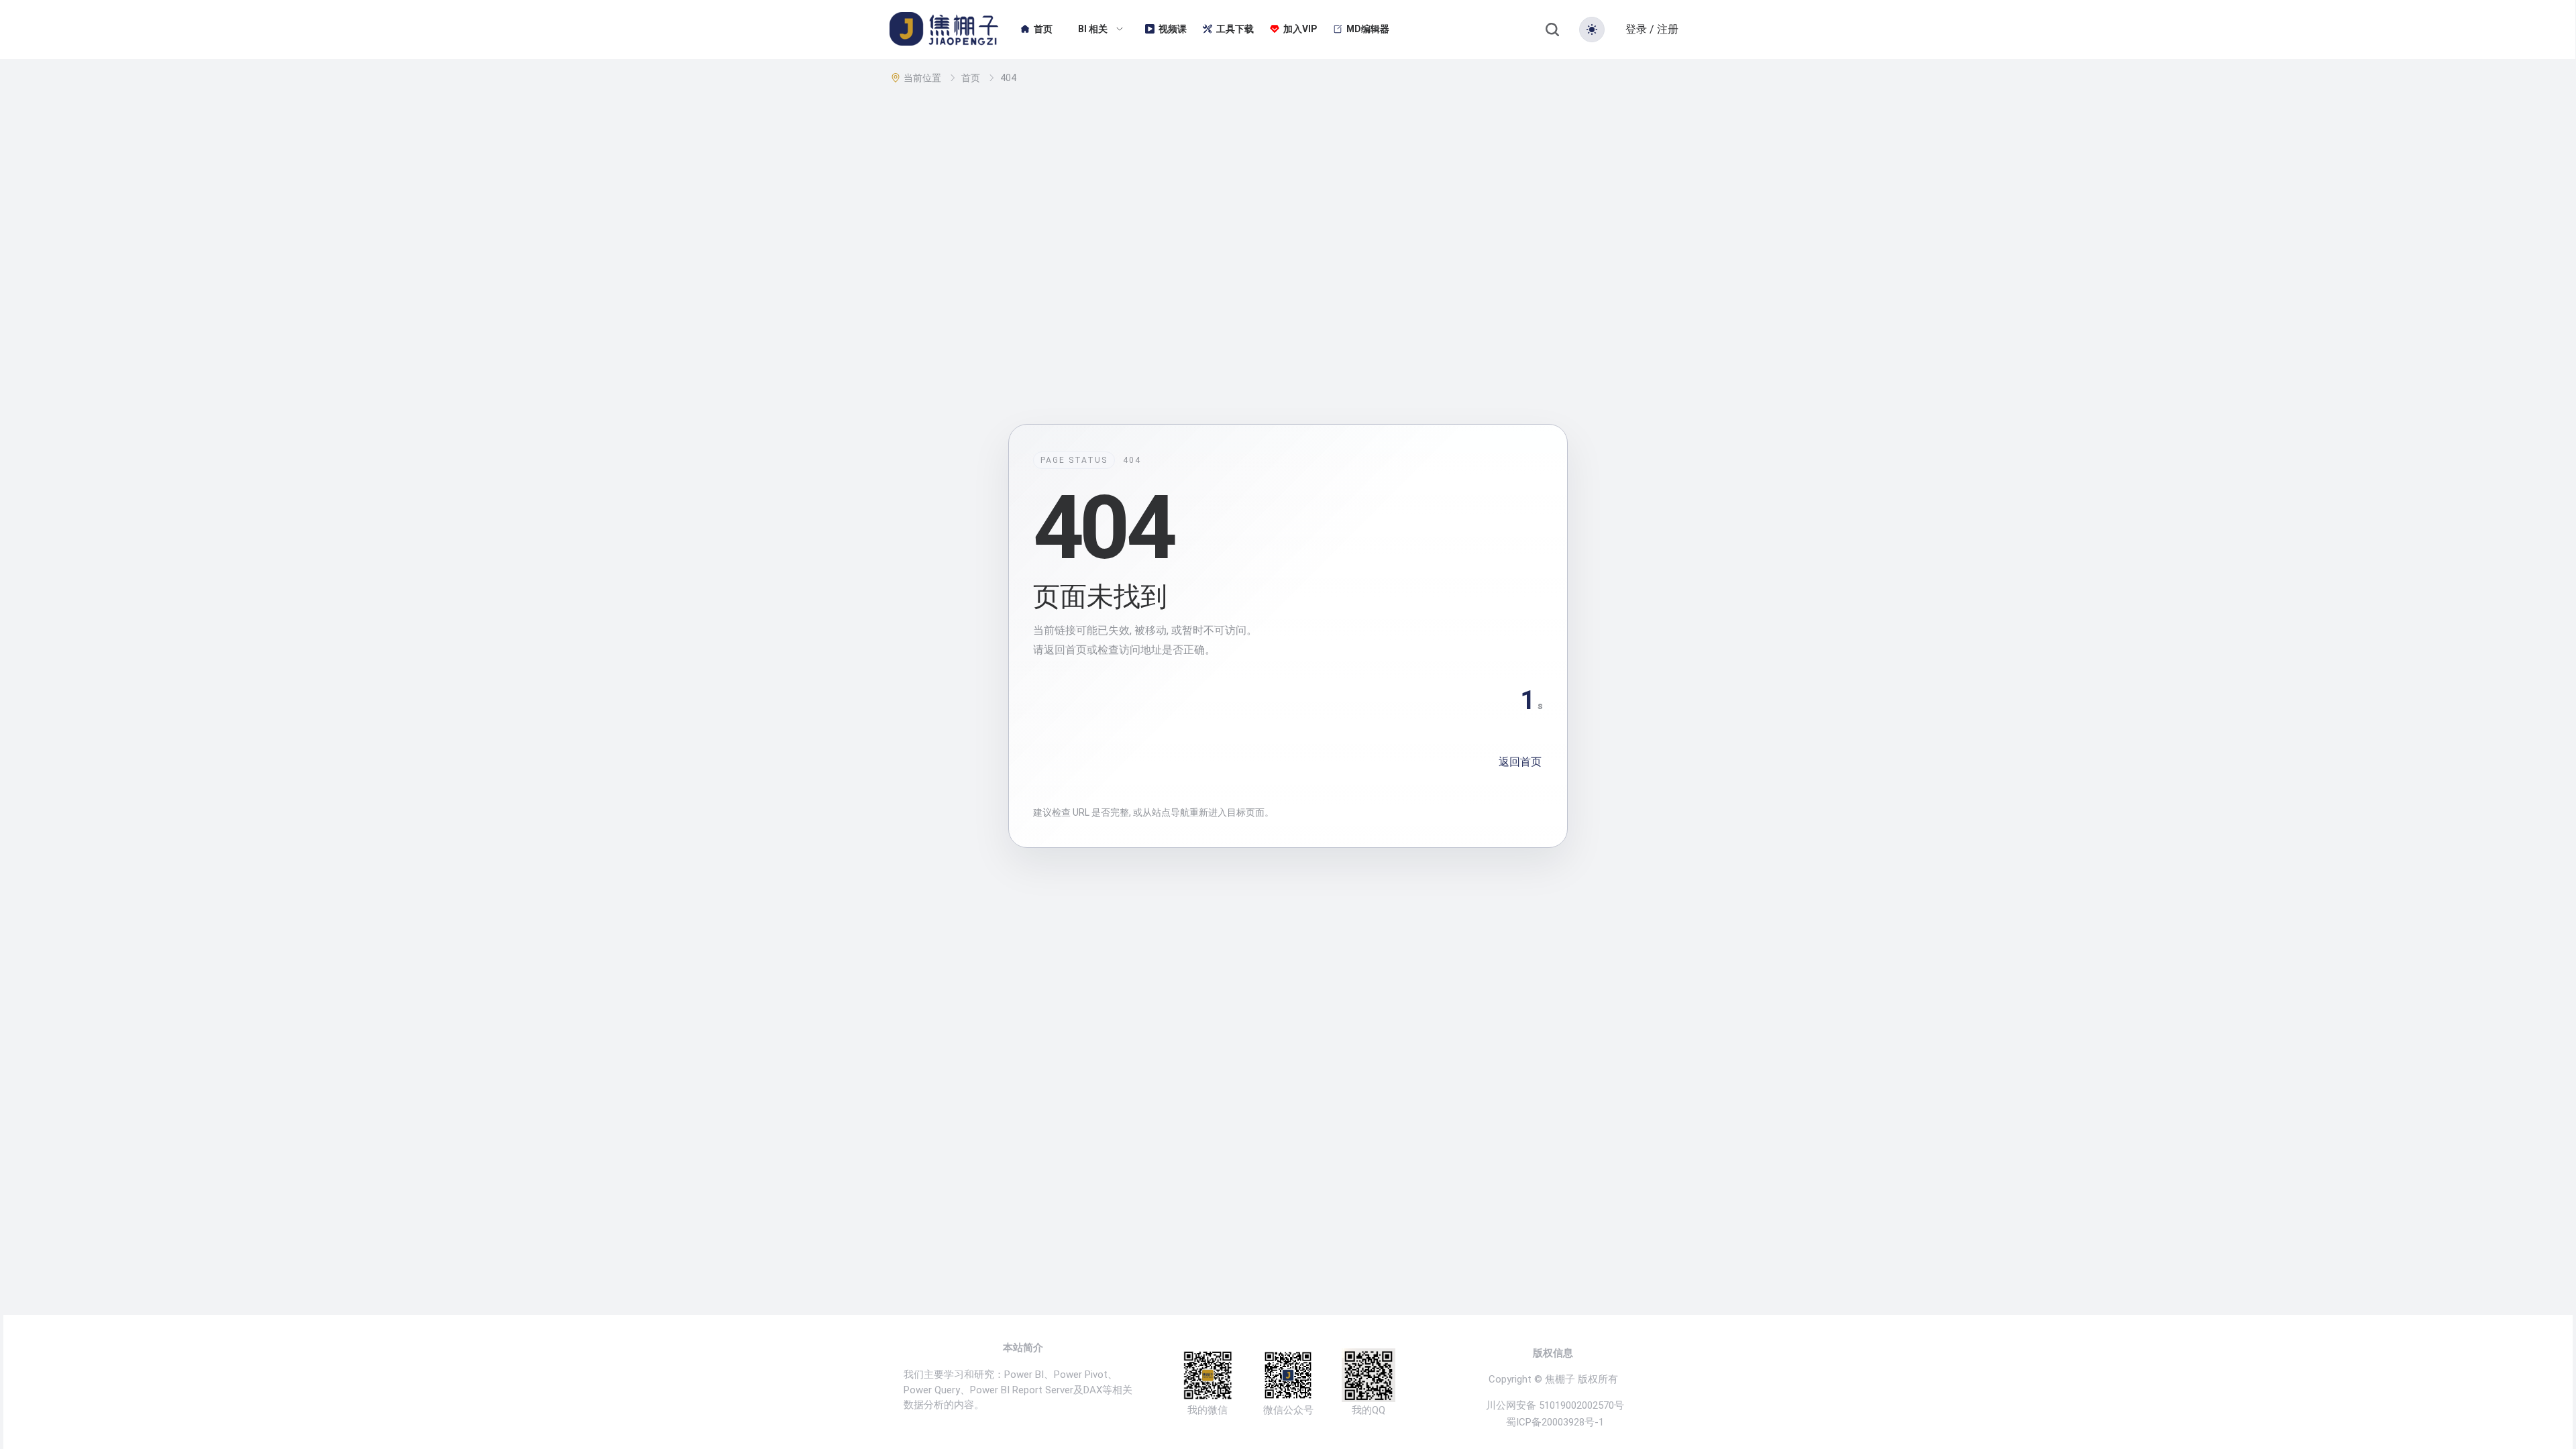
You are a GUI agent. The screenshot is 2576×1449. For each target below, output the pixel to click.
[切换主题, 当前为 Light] (1592, 30)
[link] (924, 78)
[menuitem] (1036, 30)
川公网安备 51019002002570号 (1555, 1406)
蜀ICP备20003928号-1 (1555, 1423)
